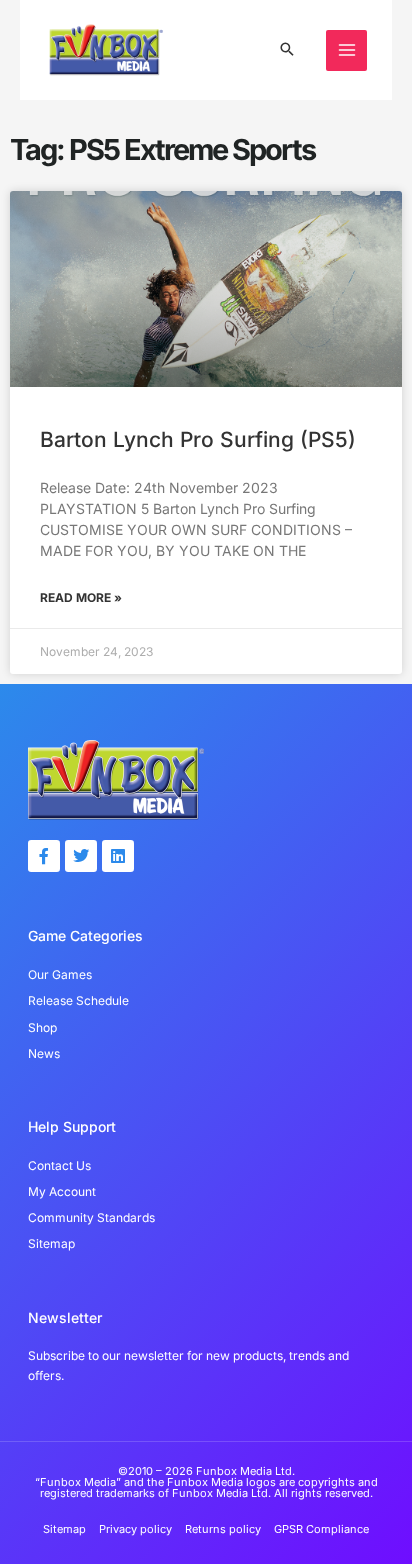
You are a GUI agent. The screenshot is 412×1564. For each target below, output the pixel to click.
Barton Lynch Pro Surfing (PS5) (198, 439)
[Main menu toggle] (346, 50)
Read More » (81, 597)
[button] (287, 50)
